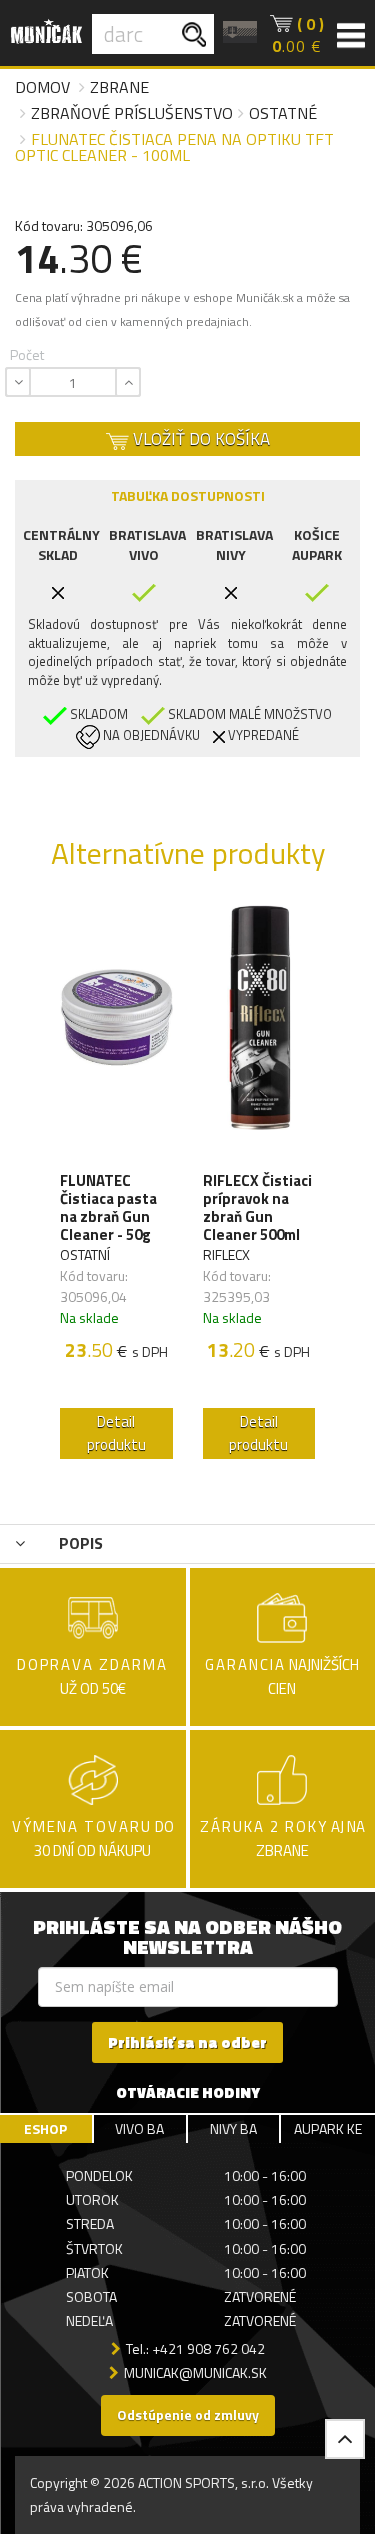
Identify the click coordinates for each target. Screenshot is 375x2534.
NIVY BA (233, 2128)
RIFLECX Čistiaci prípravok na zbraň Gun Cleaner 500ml (257, 1208)
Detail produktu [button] (116, 1433)
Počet (27, 354)
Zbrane (119, 87)
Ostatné (283, 113)
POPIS (79, 1543)
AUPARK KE (328, 2128)
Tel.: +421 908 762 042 (195, 2348)
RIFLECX (226, 1254)
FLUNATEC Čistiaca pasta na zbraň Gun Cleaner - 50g (108, 1208)
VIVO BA (139, 2128)
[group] (116, 1187)
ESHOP (45, 2128)
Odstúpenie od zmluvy (188, 2414)
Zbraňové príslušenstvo (132, 113)
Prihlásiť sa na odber (187, 2042)
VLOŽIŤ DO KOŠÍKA (199, 439)
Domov (42, 87)
